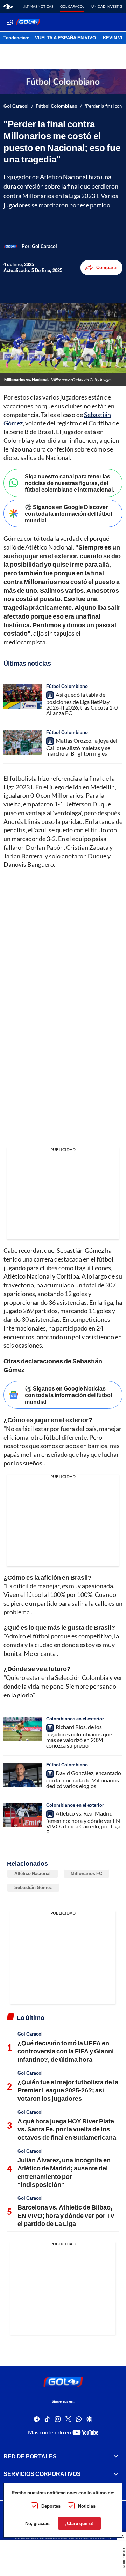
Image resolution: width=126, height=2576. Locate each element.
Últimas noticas (38, 6)
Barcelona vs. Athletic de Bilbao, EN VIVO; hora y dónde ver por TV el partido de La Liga (66, 2215)
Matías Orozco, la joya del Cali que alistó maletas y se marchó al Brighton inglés (82, 747)
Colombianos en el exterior (75, 1719)
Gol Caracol (72, 6)
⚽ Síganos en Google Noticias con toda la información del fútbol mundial (68, 1395)
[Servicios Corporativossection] (116, 2474)
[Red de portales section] (116, 2456)
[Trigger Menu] (10, 22)
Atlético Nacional (33, 1873)
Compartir (107, 267)
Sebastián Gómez (33, 1887)
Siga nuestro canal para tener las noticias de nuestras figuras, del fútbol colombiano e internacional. (69, 483)
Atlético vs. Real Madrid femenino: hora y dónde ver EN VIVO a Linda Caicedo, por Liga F (83, 1823)
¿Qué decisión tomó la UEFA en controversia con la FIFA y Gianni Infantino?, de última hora (66, 2051)
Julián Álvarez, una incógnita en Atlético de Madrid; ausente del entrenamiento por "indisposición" (64, 2172)
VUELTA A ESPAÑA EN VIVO (65, 38)
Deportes (51, 2506)
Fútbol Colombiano (57, 106)
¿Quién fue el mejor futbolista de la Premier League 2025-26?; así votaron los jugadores (68, 2090)
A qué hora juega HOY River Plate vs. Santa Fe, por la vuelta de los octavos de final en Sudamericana (67, 2129)
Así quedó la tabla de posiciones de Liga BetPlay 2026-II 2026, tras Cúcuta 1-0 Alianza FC (82, 704)
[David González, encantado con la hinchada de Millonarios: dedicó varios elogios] (23, 1775)
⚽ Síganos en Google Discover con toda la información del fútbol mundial (68, 513)
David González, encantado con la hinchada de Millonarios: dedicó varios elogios (84, 1779)
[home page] (8, 6)
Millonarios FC (86, 1873)
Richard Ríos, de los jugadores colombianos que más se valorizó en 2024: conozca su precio (79, 1736)
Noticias (87, 2506)
